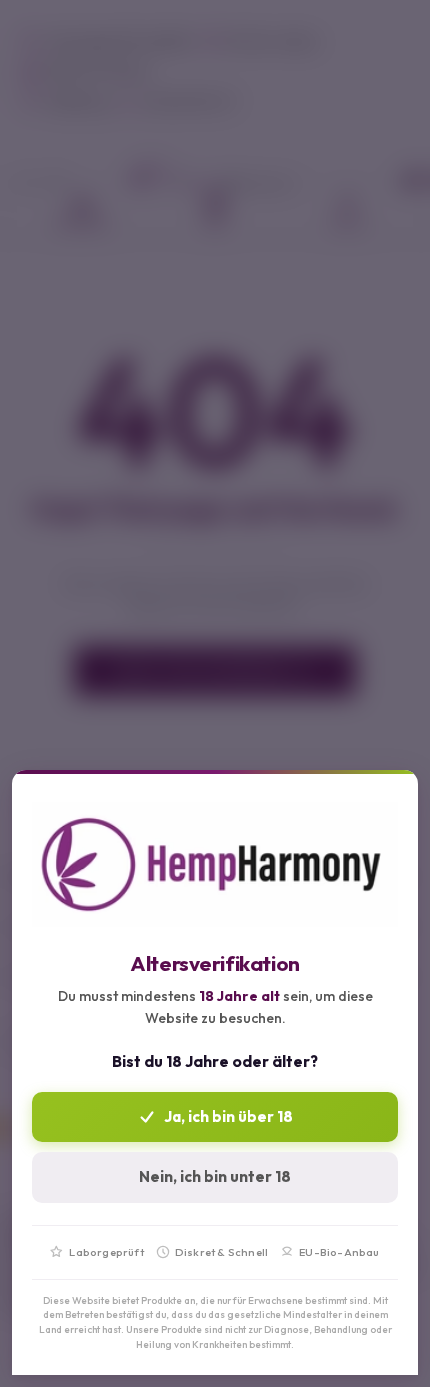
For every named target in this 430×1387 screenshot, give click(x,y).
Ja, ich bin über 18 (228, 1116)
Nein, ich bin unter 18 (215, 1176)
